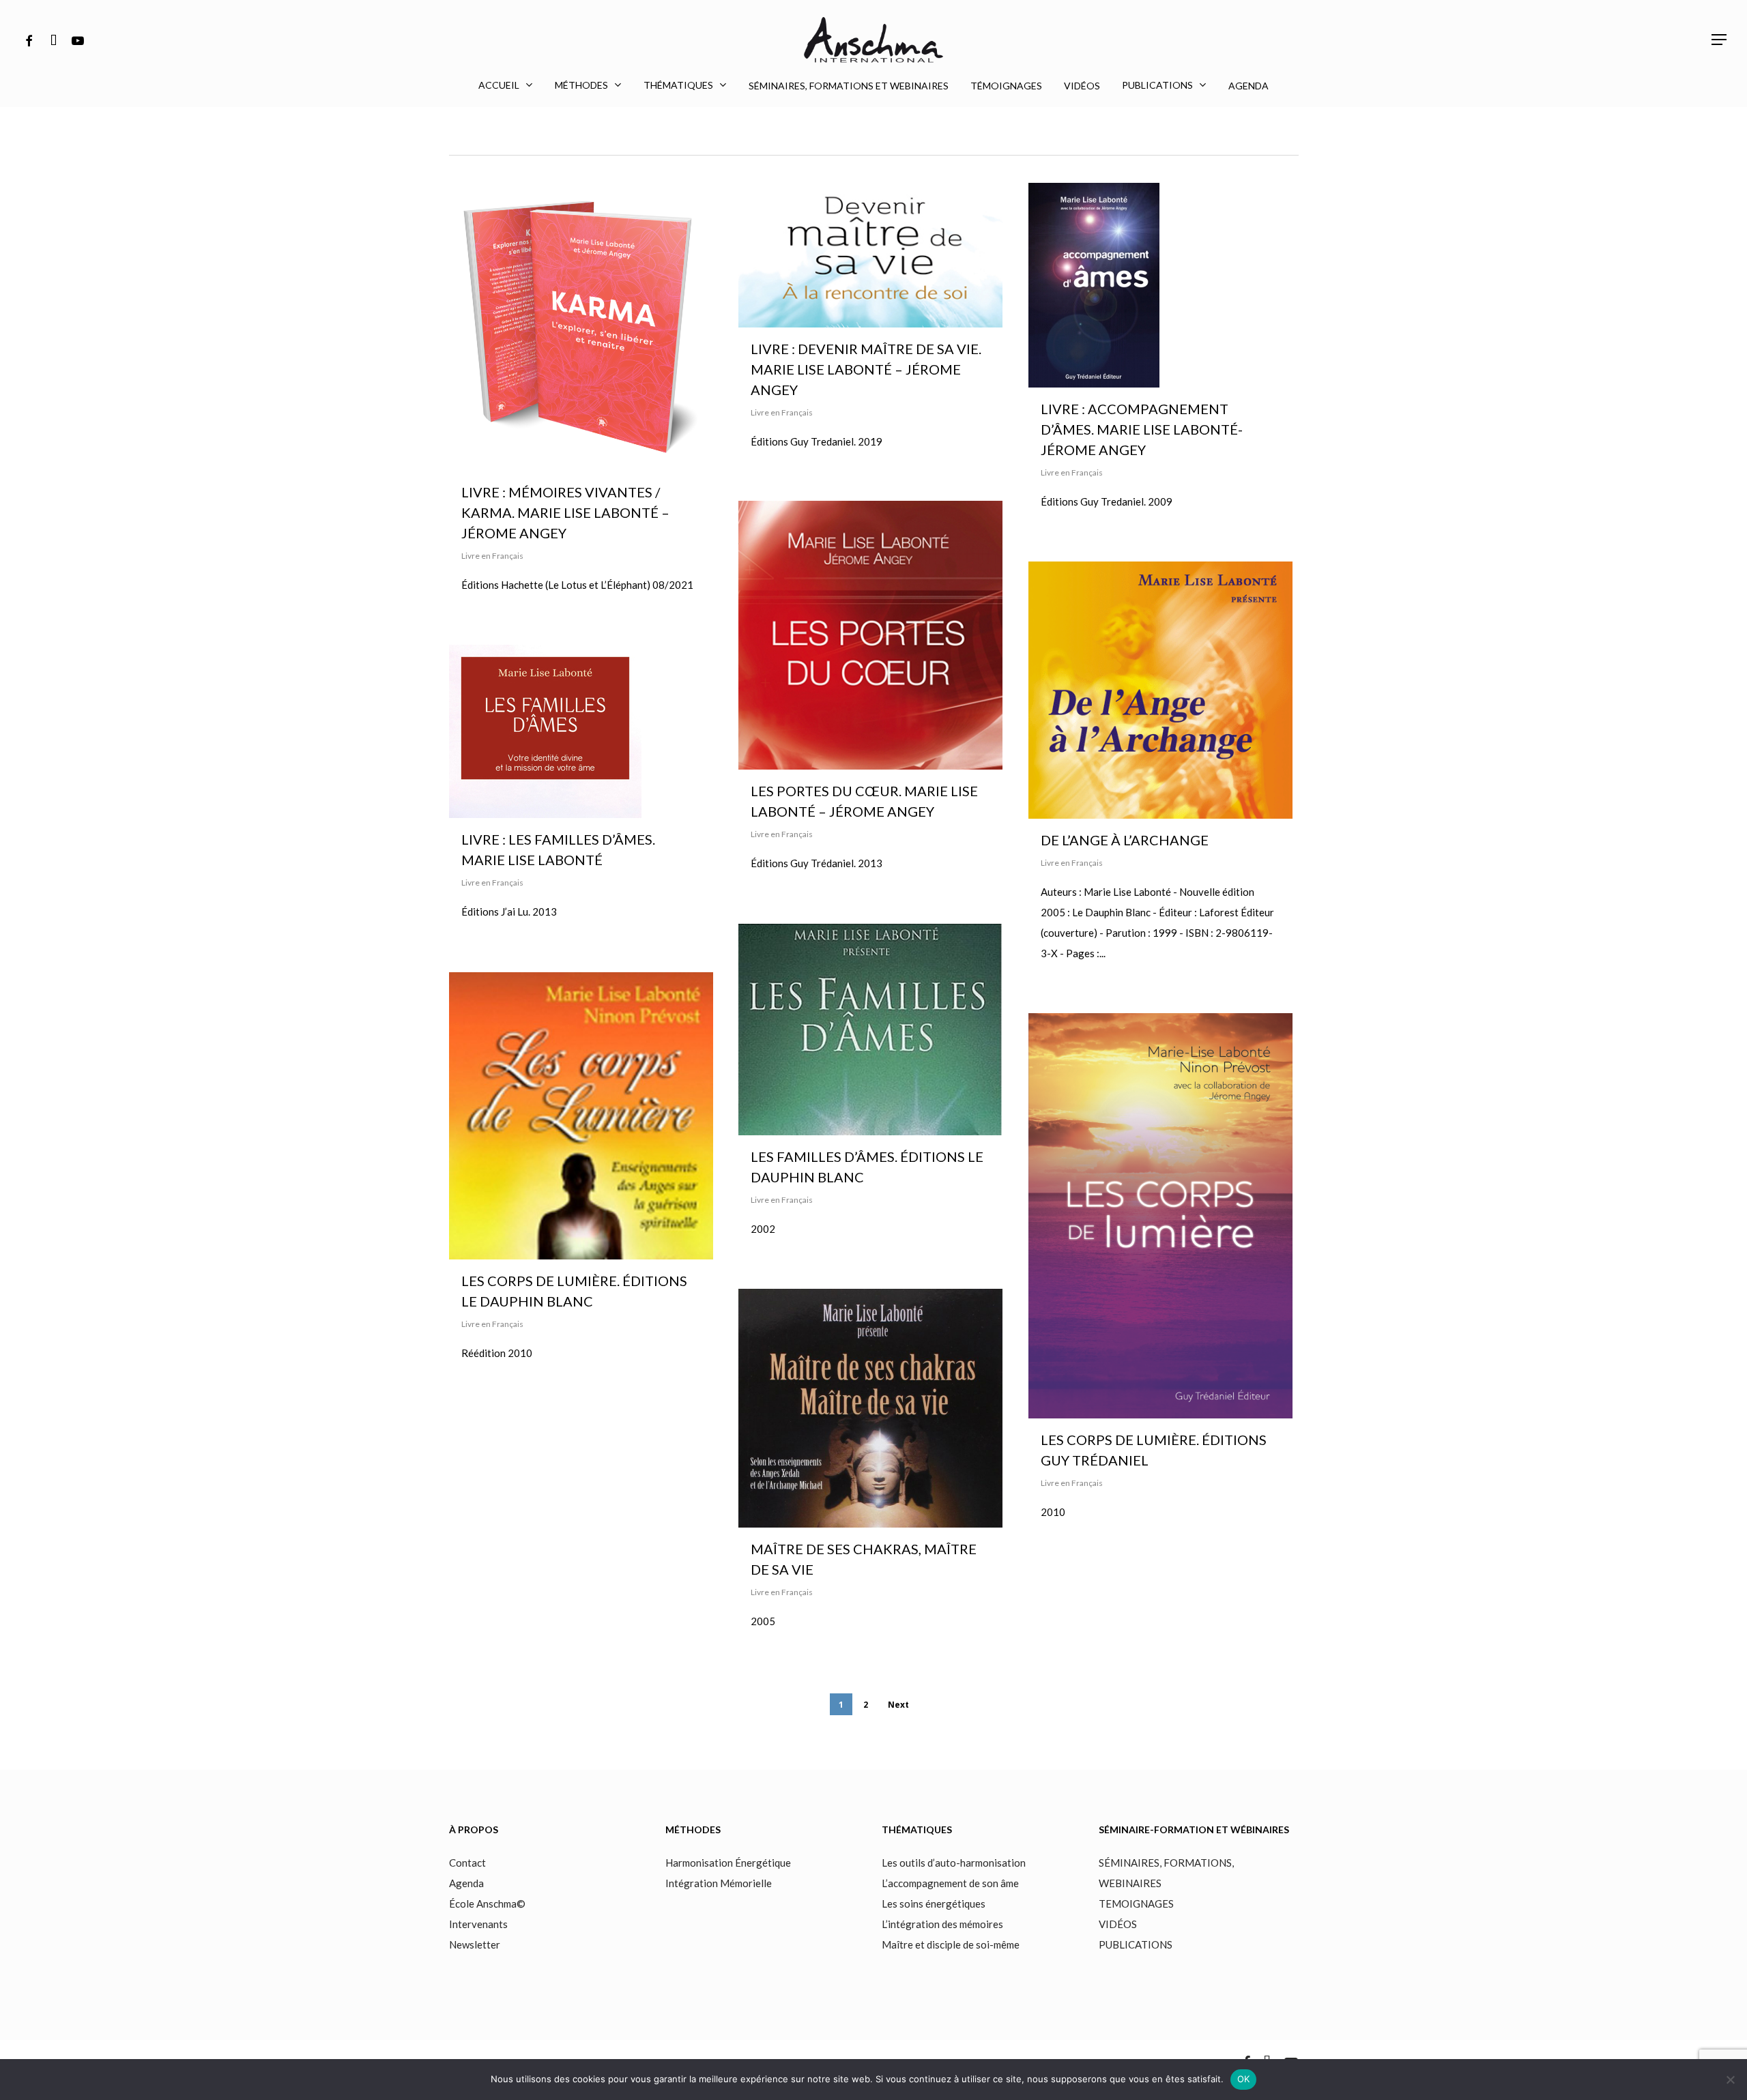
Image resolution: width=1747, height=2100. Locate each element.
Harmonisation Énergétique (728, 1863)
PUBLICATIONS (1136, 1944)
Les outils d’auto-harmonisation (954, 1863)
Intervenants (479, 1924)
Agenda (466, 1883)
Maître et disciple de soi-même (951, 1944)
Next (898, 1705)
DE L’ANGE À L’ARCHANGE (1125, 840)
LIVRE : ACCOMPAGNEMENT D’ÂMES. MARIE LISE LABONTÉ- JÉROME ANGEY (1142, 429)
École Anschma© (487, 1904)
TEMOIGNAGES (1136, 1904)
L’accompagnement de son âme (950, 1883)
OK (1244, 2079)
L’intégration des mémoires (942, 1924)
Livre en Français (492, 556)
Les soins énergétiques (934, 1904)
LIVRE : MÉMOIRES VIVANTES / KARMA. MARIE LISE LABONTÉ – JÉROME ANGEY (565, 512)
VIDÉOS (1118, 1924)
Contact (467, 1863)
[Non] (1730, 2080)
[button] (1720, 40)
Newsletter (475, 1944)
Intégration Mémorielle (719, 1883)
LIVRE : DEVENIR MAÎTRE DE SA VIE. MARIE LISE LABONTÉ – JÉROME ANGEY (866, 369)
